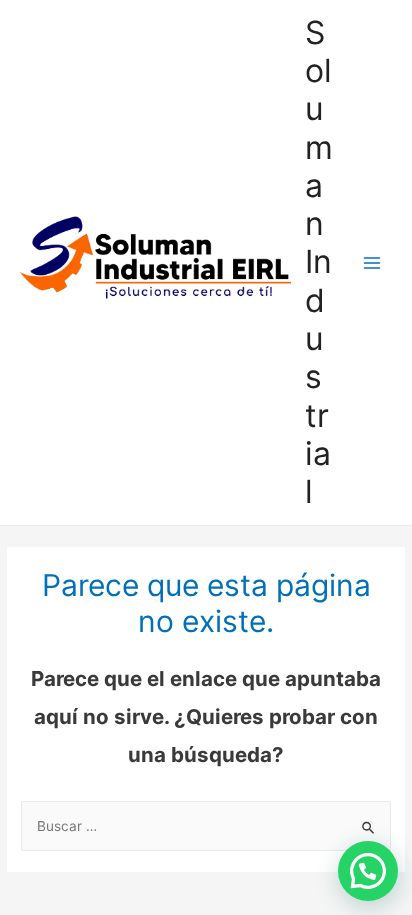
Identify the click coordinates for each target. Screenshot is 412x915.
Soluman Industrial (319, 262)
